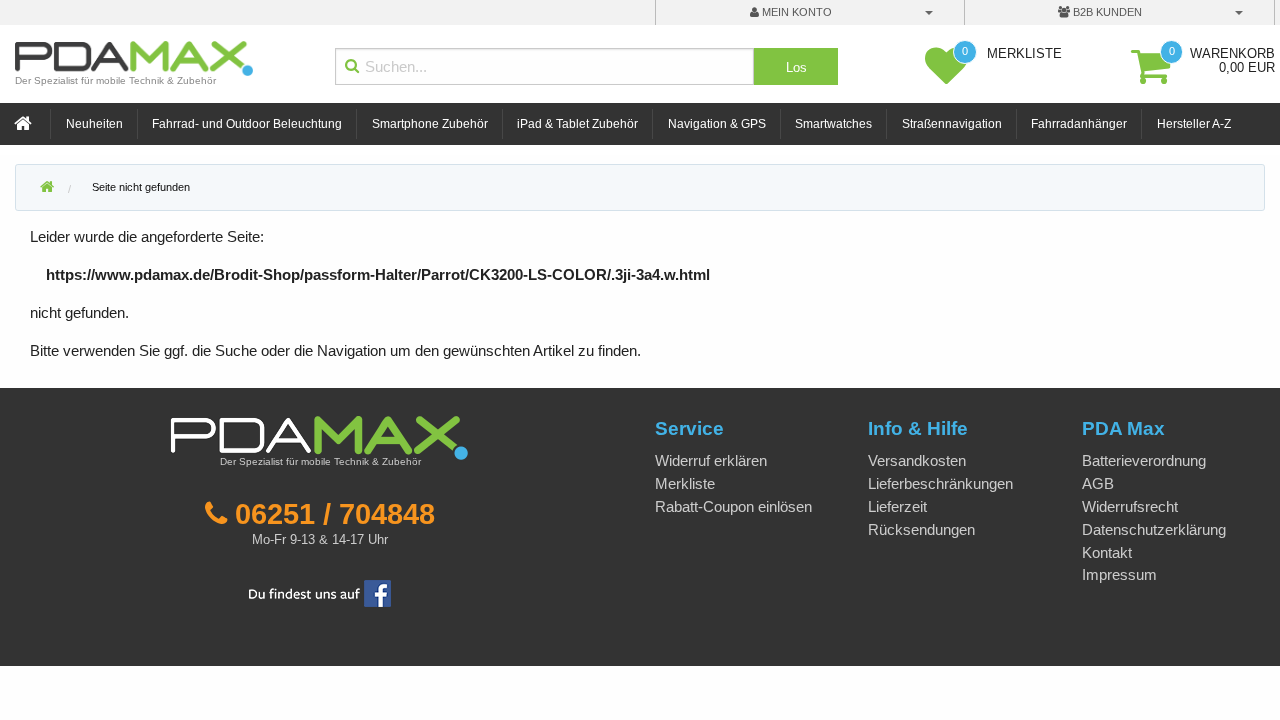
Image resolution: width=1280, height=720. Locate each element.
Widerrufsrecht (1130, 506)
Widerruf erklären (711, 460)
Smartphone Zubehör (430, 124)
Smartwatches (833, 124)
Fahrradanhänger (1079, 124)
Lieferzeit (897, 506)
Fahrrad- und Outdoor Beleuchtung (247, 124)
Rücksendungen (921, 529)
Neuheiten (94, 124)
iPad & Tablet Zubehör (577, 124)
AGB (1098, 483)
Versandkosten (917, 460)
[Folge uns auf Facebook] (320, 591)
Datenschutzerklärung (1154, 529)
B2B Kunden (1106, 12)
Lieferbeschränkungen (940, 483)
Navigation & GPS (717, 124)
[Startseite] (25, 124)
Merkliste (685, 483)
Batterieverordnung (1144, 460)
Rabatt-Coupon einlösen (733, 506)
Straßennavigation (952, 124)
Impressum (1119, 574)
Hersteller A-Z (1194, 124)
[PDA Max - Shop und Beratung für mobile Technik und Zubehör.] (47, 188)
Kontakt (1107, 552)
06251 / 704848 (335, 514)
